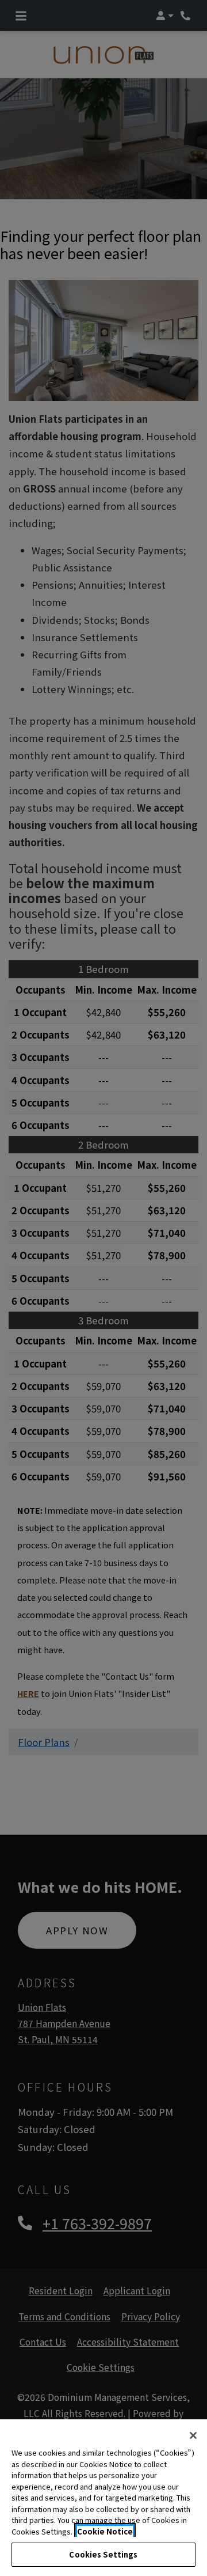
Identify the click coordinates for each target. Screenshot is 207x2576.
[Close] (193, 2435)
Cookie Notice (105, 2531)
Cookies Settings (103, 2554)
